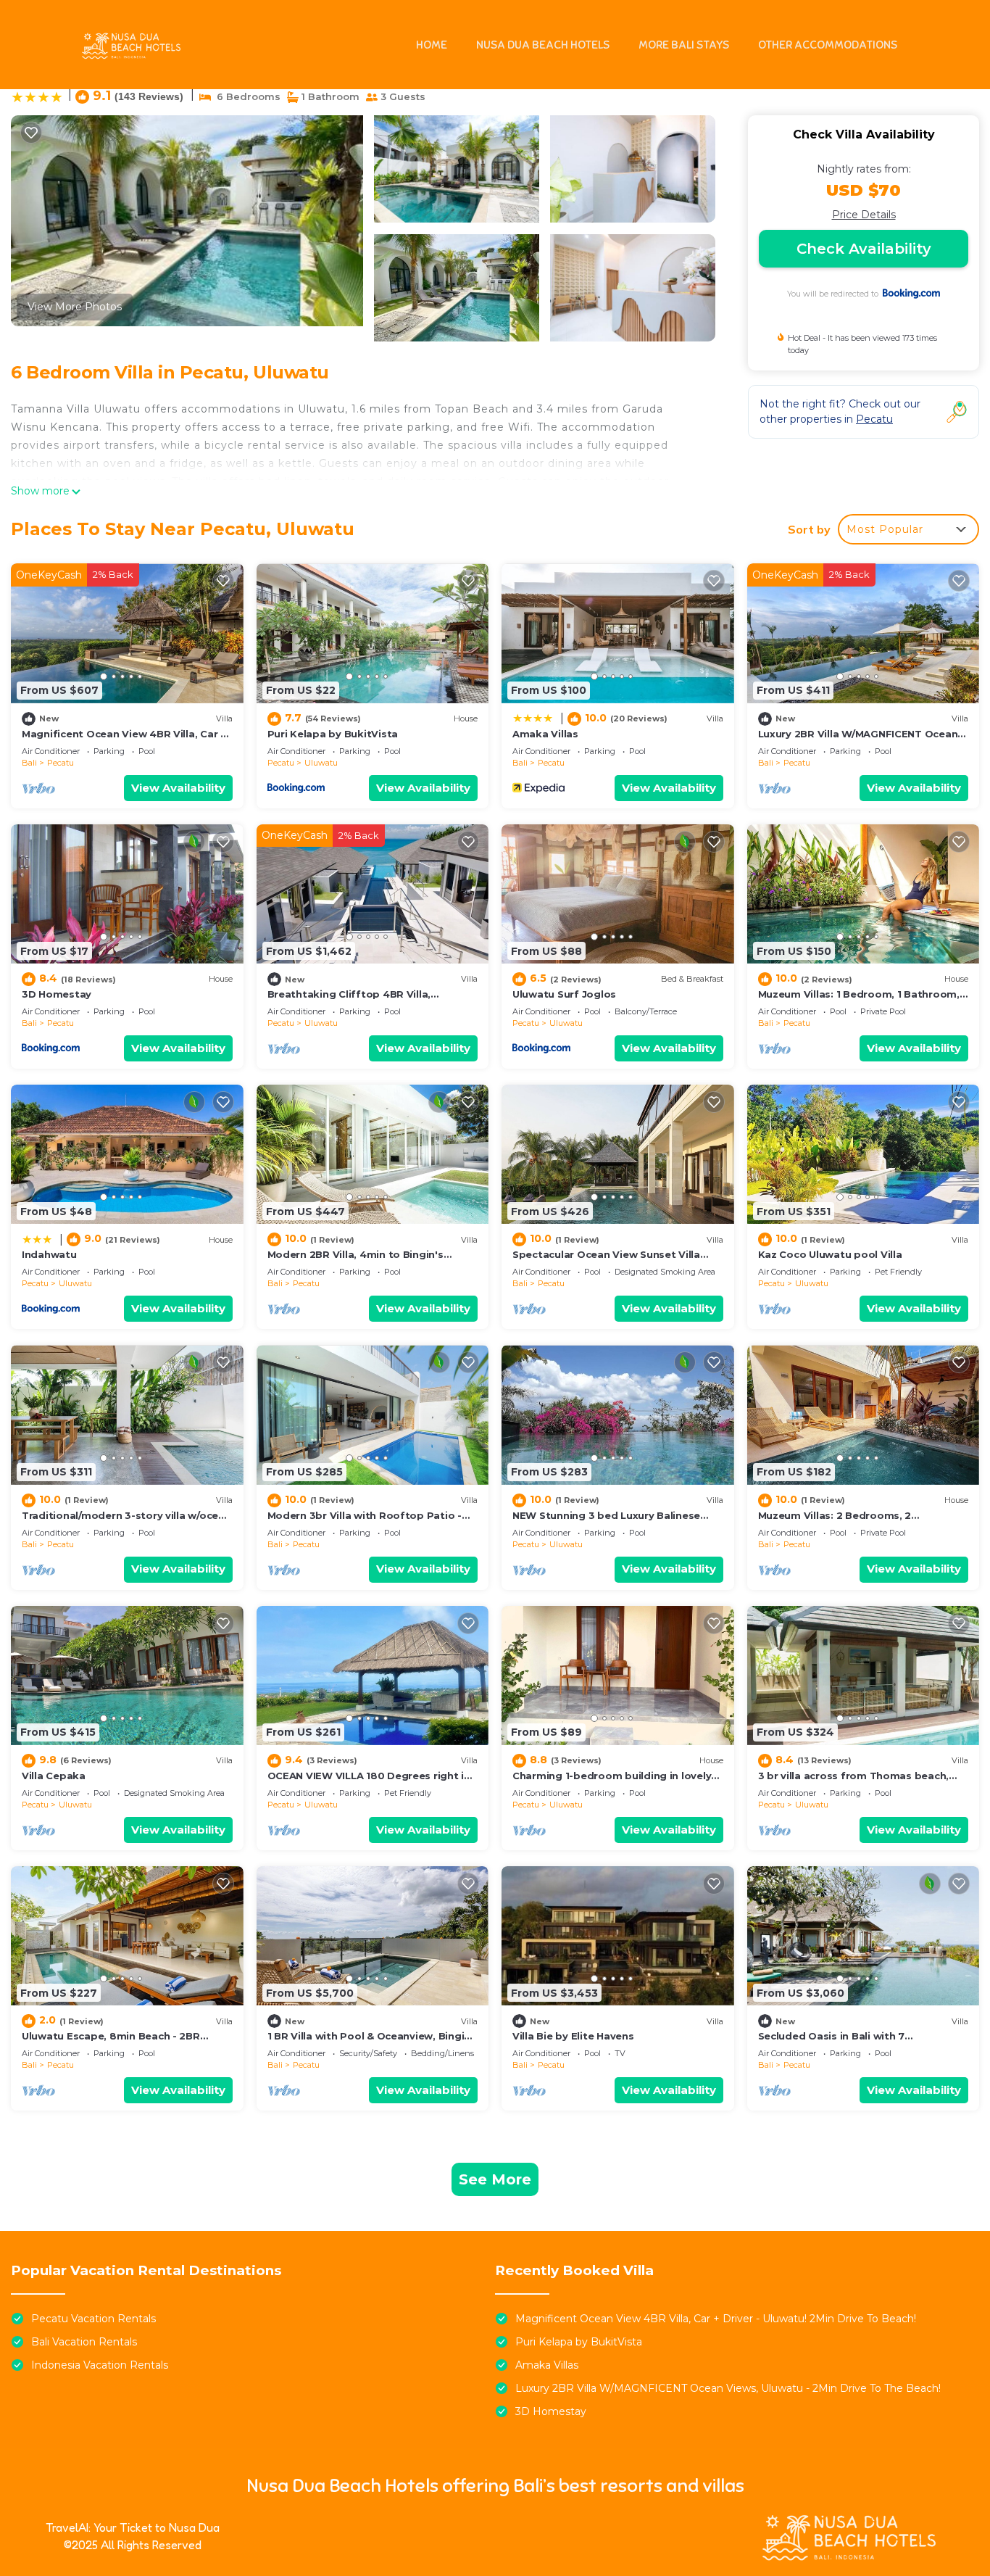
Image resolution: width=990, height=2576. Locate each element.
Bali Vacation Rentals (84, 2342)
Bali (29, 763)
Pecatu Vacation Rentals (93, 2319)
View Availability (178, 788)
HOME (432, 45)
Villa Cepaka (54, 1776)
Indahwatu (49, 1254)
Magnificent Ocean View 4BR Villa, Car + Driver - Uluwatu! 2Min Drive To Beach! (716, 2319)
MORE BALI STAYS (684, 45)
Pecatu (61, 763)
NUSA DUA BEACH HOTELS (543, 45)
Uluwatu (321, 763)
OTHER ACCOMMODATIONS (828, 45)
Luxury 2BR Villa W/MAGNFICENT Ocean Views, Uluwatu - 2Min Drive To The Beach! (728, 2388)
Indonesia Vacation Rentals (100, 2365)
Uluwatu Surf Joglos (564, 994)
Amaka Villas (545, 734)
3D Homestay (57, 994)
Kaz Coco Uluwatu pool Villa (830, 1254)
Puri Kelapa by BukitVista (333, 734)
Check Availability (864, 249)
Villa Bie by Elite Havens (573, 2036)
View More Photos (75, 307)
